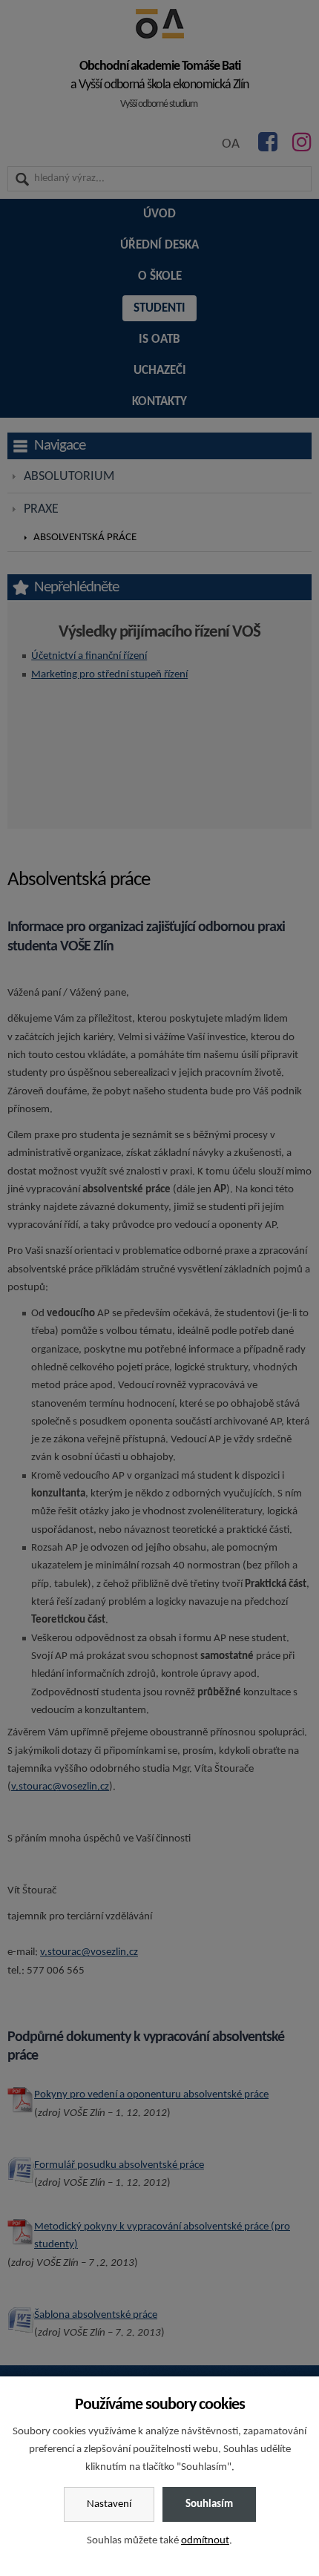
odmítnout (205, 2541)
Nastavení (109, 2504)
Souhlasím (209, 2504)
